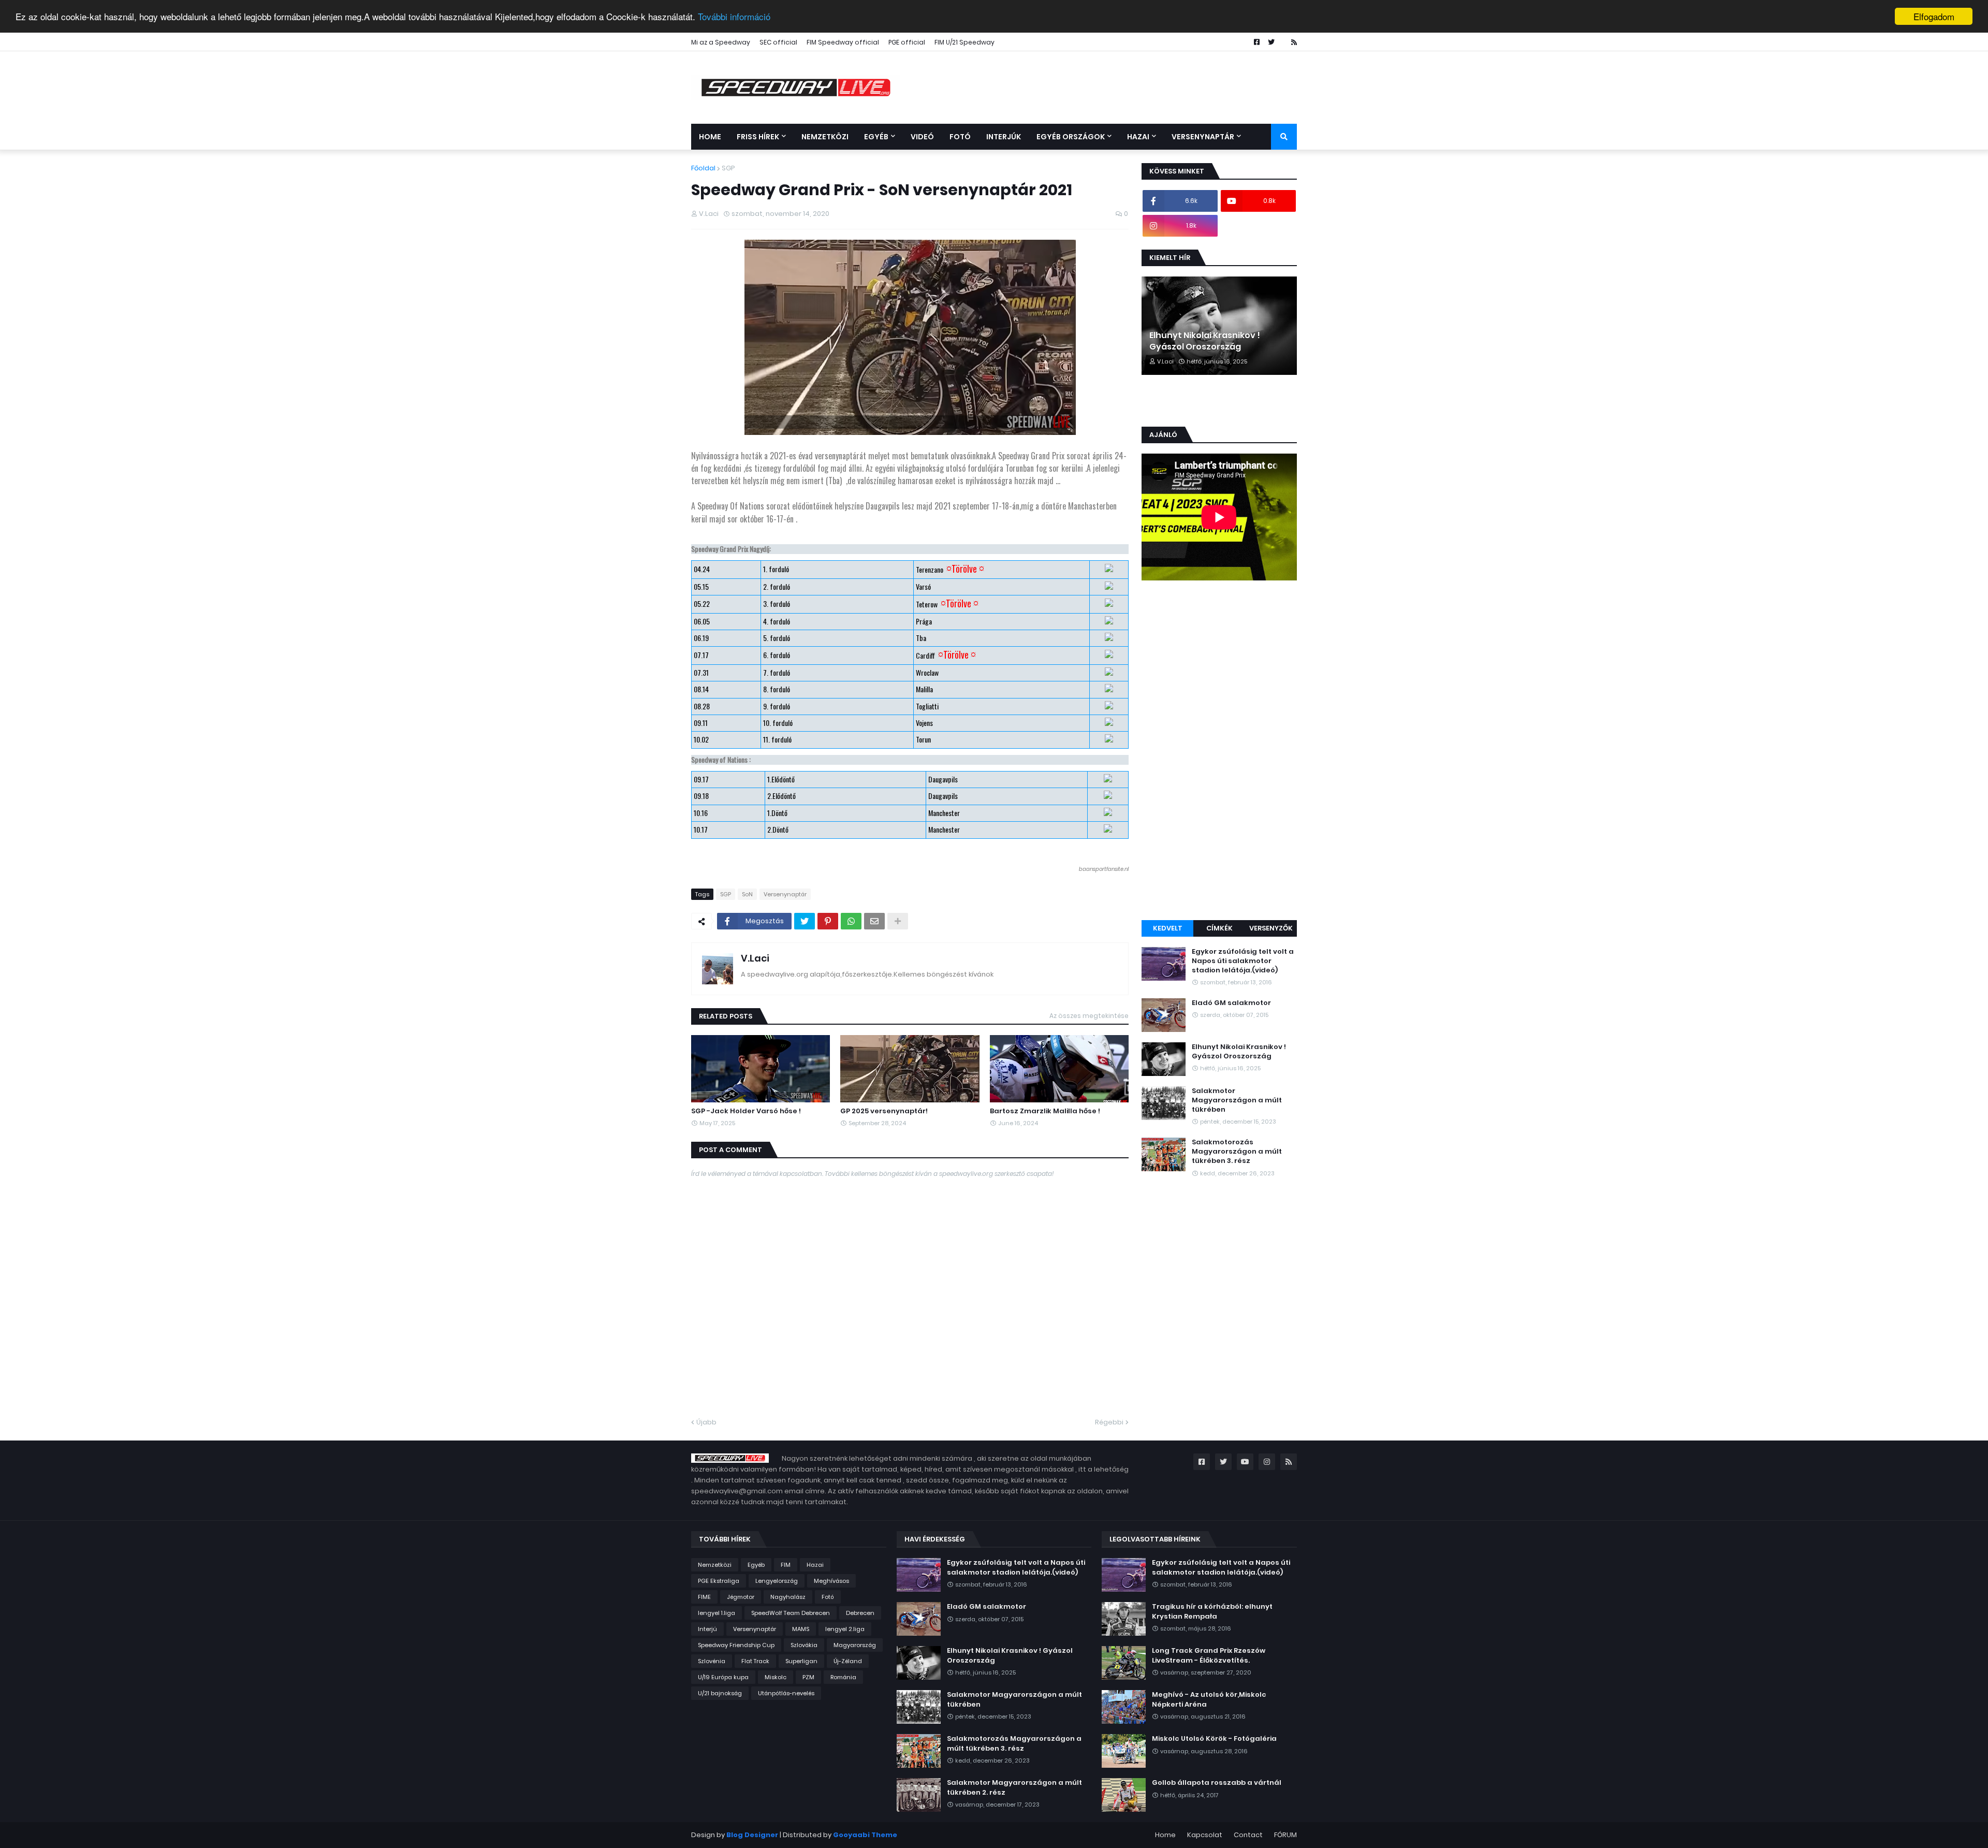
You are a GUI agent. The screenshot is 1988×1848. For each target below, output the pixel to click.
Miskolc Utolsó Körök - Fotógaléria (1214, 1739)
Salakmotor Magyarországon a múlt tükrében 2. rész (1014, 1787)
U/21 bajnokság (720, 1693)
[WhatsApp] (851, 921)
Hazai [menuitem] (1138, 137)
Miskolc (776, 1677)
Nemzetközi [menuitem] (825, 137)
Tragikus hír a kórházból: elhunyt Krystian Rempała (1212, 1611)
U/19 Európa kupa (723, 1677)
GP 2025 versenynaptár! (884, 1111)
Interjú (707, 1629)
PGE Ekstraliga (719, 1581)
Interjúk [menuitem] (1004, 137)
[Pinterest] (828, 921)
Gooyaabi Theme (865, 1835)
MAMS (801, 1629)
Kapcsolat (1205, 1835)
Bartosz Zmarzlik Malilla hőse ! (1045, 1111)
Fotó (828, 1597)
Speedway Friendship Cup (736, 1645)
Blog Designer (752, 1835)
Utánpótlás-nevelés (786, 1693)
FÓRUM (1285, 1835)
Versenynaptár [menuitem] (1203, 137)
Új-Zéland (848, 1661)
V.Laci (755, 958)
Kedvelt (1168, 928)
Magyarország (855, 1645)
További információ (734, 17)
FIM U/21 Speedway (964, 42)
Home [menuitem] (710, 137)
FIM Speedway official (843, 42)
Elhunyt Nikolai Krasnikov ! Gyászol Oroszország (1205, 341)
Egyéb (756, 1565)
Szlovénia (712, 1661)
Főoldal (703, 168)
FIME (704, 1597)
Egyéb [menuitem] (876, 137)
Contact (1248, 1835)
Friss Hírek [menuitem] (758, 137)
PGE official (907, 42)
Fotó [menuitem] (960, 137)
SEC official (778, 42)
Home (1165, 1835)
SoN (747, 894)
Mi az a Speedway (721, 42)
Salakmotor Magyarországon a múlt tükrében (1237, 1100)
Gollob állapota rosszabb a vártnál (1217, 1783)
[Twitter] (805, 921)
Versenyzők (1271, 928)
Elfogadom (1934, 16)
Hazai (815, 1565)
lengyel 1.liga (717, 1613)
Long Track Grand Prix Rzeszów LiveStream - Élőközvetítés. (1209, 1655)
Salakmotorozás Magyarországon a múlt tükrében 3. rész (1237, 1152)
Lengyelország (777, 1581)
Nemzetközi (715, 1565)
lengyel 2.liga (845, 1629)
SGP (728, 168)
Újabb (706, 1422)
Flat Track (755, 1661)
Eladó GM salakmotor (1231, 1003)
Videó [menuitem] (922, 137)
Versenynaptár (785, 894)
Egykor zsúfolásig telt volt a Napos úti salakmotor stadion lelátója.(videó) (1243, 961)
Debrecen (860, 1613)
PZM (808, 1677)
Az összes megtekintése (1089, 1016)
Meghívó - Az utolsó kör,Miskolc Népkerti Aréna (1209, 1699)
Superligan (801, 1661)
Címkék (1219, 928)
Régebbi (1109, 1422)
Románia (843, 1677)
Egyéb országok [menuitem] (1071, 137)
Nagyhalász (788, 1597)
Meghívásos (831, 1581)
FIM (786, 1565)
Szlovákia (804, 1645)
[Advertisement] (1219, 752)
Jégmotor (741, 1597)
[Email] (874, 921)
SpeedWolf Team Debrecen (791, 1613)
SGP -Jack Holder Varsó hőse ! (746, 1111)
